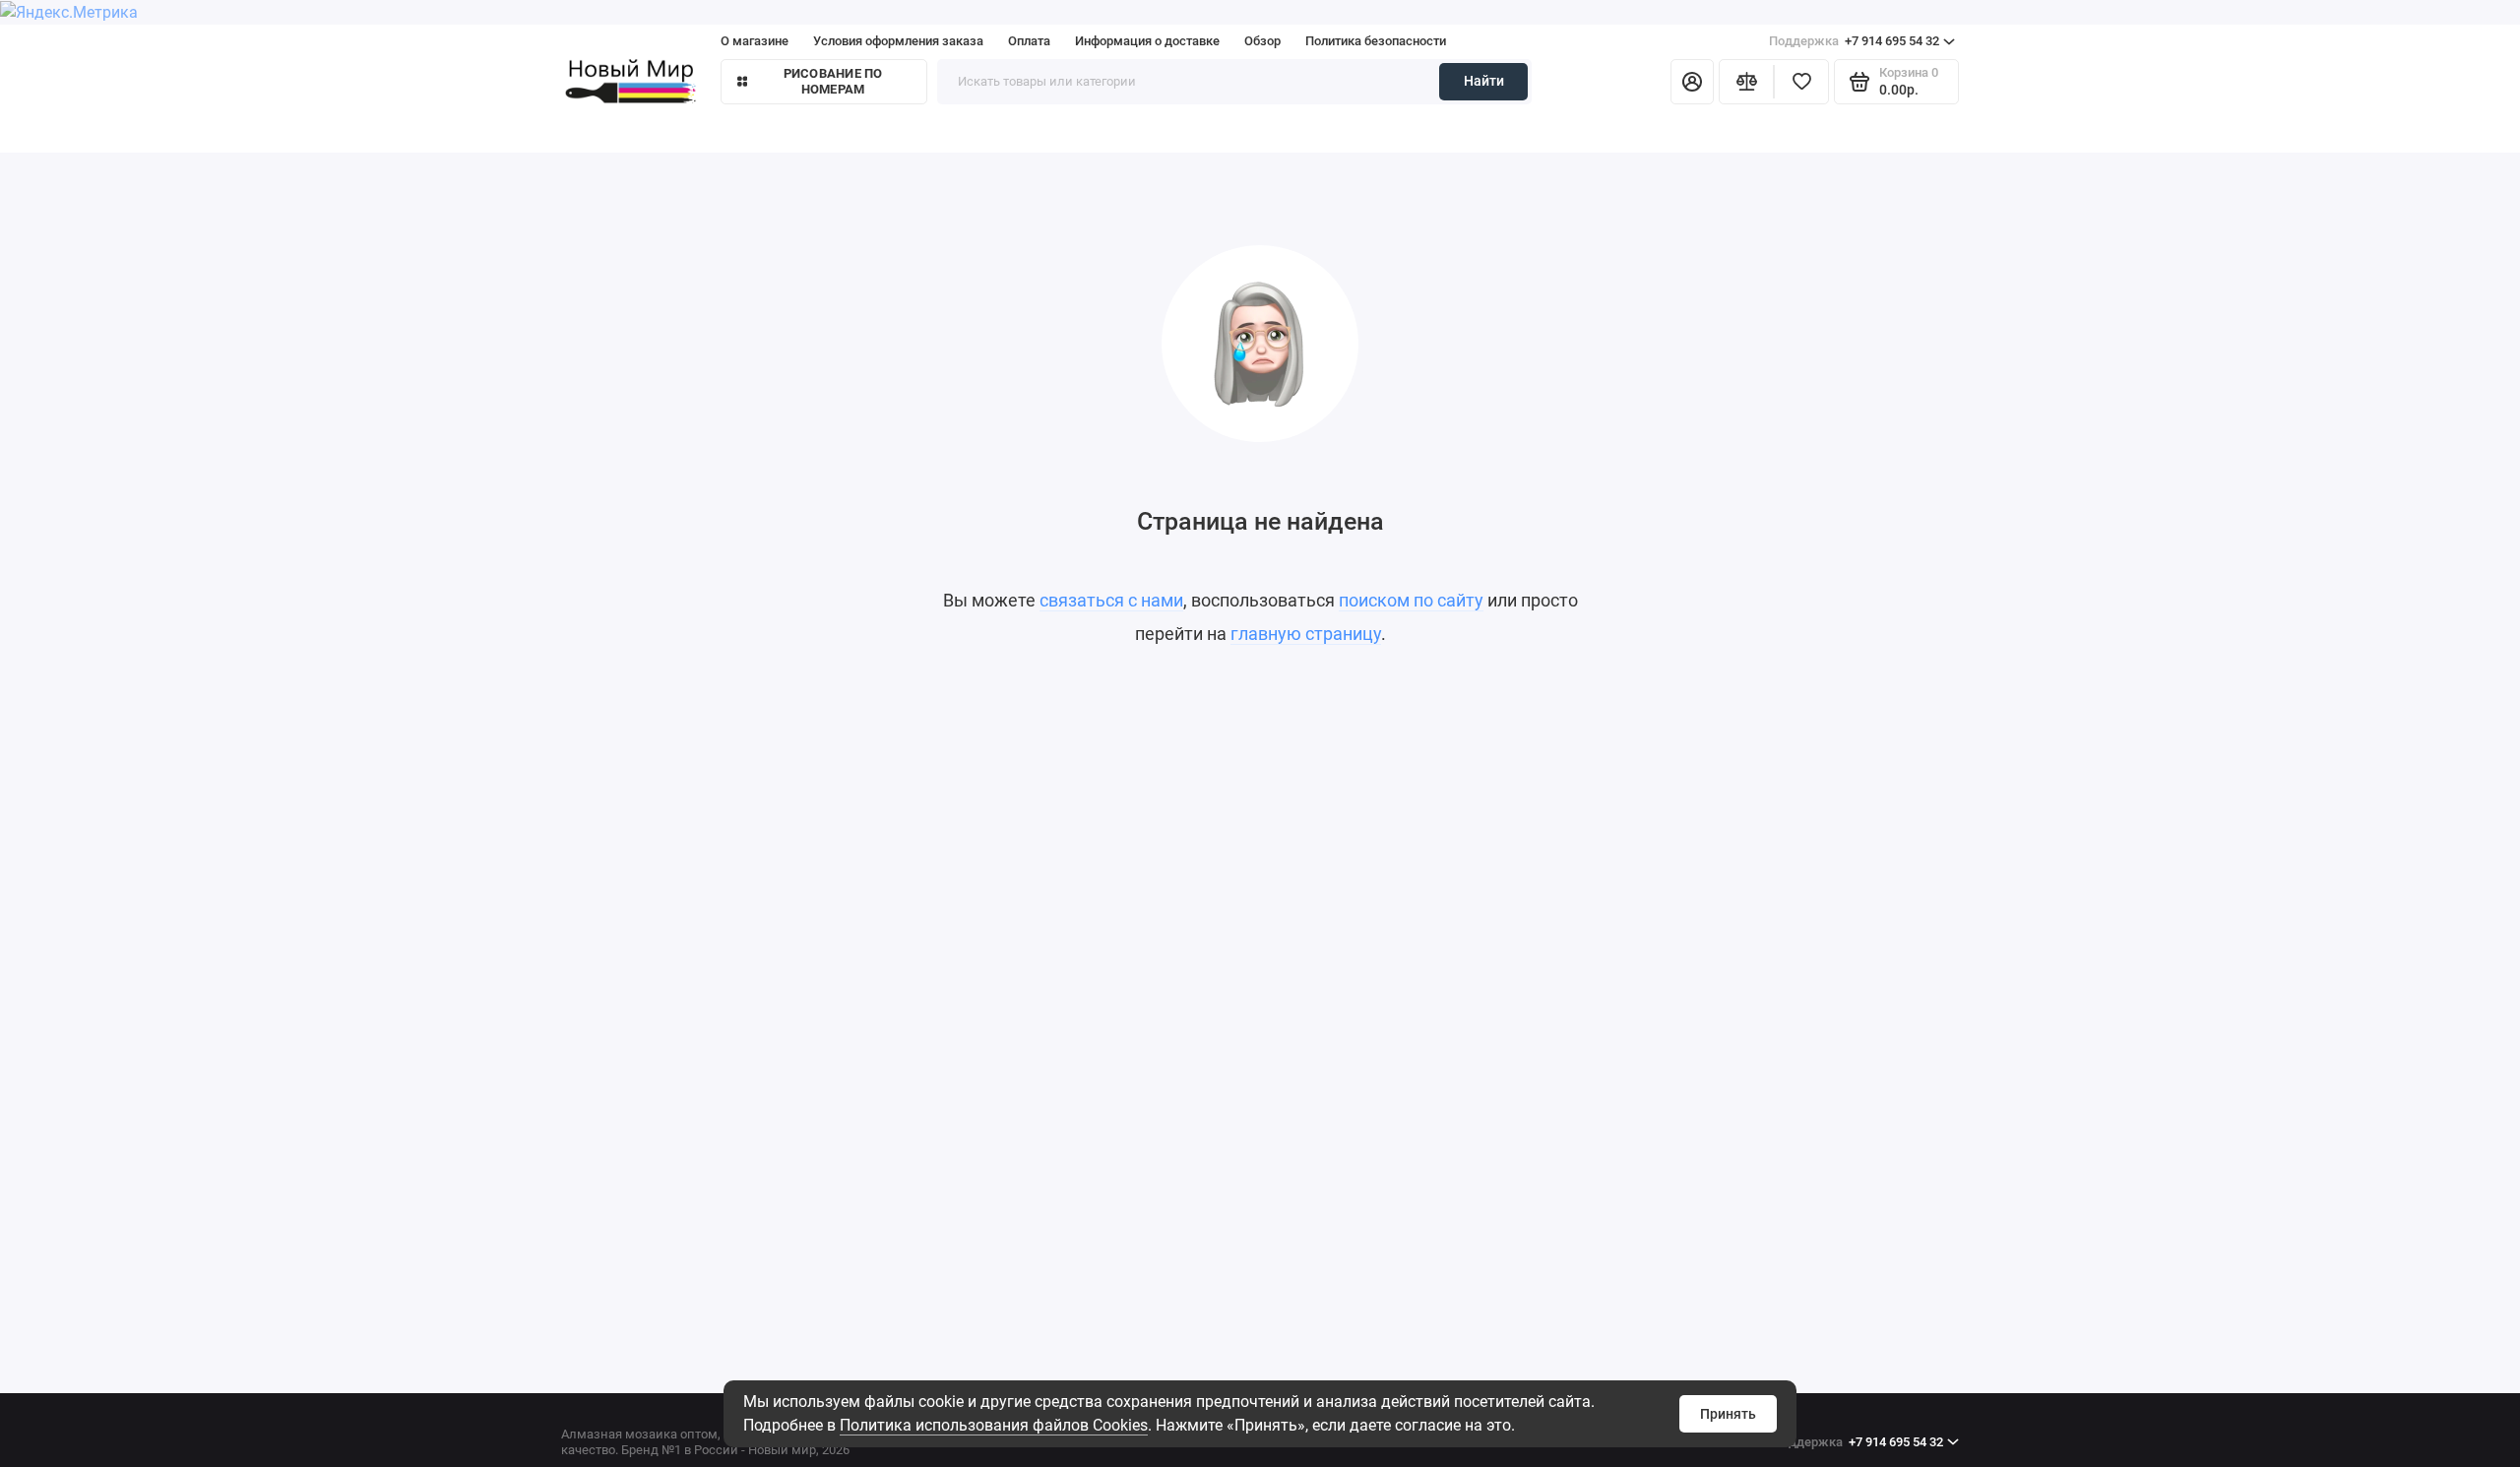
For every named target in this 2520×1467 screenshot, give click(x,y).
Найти (1484, 81)
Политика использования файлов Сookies (994, 1425)
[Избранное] (1801, 82)
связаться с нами (1111, 600)
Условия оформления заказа (898, 41)
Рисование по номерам (833, 81)
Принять (1728, 1414)
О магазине (755, 41)
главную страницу (1306, 634)
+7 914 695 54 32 (1854, 41)
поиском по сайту (1411, 600)
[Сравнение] (1746, 82)
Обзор (1262, 41)
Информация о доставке (1147, 41)
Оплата (1029, 41)
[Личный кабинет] (1692, 82)
